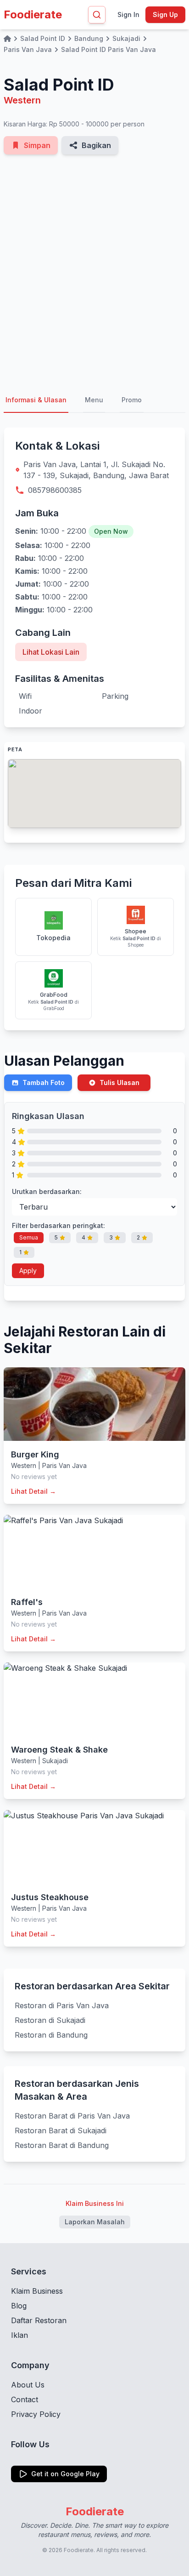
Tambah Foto (44, 1082)
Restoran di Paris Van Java (62, 2005)
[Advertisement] (94, 271)
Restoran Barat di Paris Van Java (72, 2116)
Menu (94, 400)
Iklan (19, 2335)
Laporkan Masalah (95, 2222)
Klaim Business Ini (95, 2203)
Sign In (128, 14)
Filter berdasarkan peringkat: (58, 1225)
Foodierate (33, 14)
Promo (132, 400)
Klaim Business (37, 2291)
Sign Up (165, 14)
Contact (25, 2399)
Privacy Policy (36, 2414)
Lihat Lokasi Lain (51, 652)
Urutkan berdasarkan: (47, 1191)
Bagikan (96, 145)
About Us (28, 2385)
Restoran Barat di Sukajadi (61, 2130)
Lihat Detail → (33, 1491)
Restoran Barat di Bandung (62, 2145)
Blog (19, 2306)
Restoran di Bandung (51, 2035)
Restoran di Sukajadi (50, 2020)
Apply (28, 1271)
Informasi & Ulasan (36, 400)
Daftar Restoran (39, 2320)
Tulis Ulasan (120, 1082)
